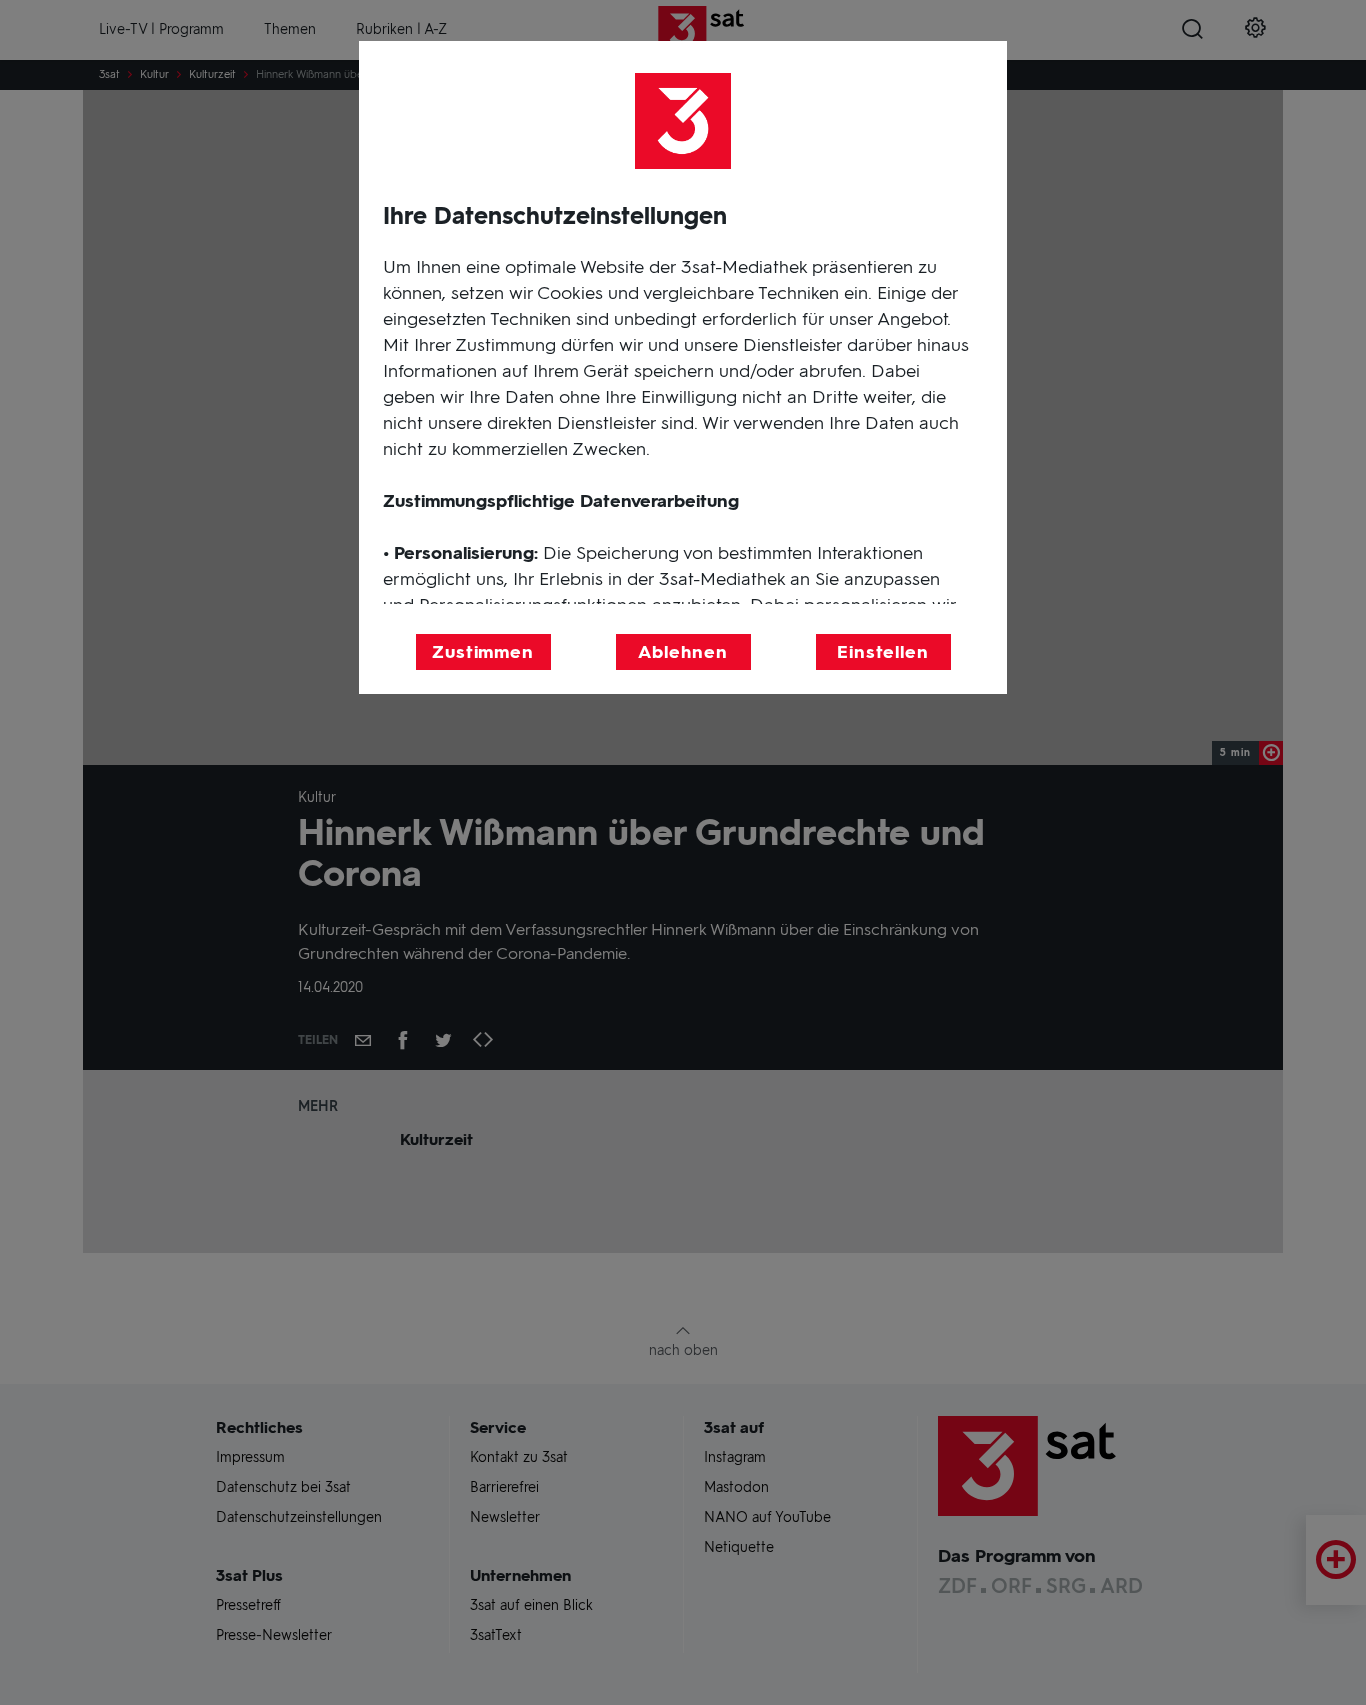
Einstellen (883, 652)
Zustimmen (483, 652)
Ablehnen (682, 652)
